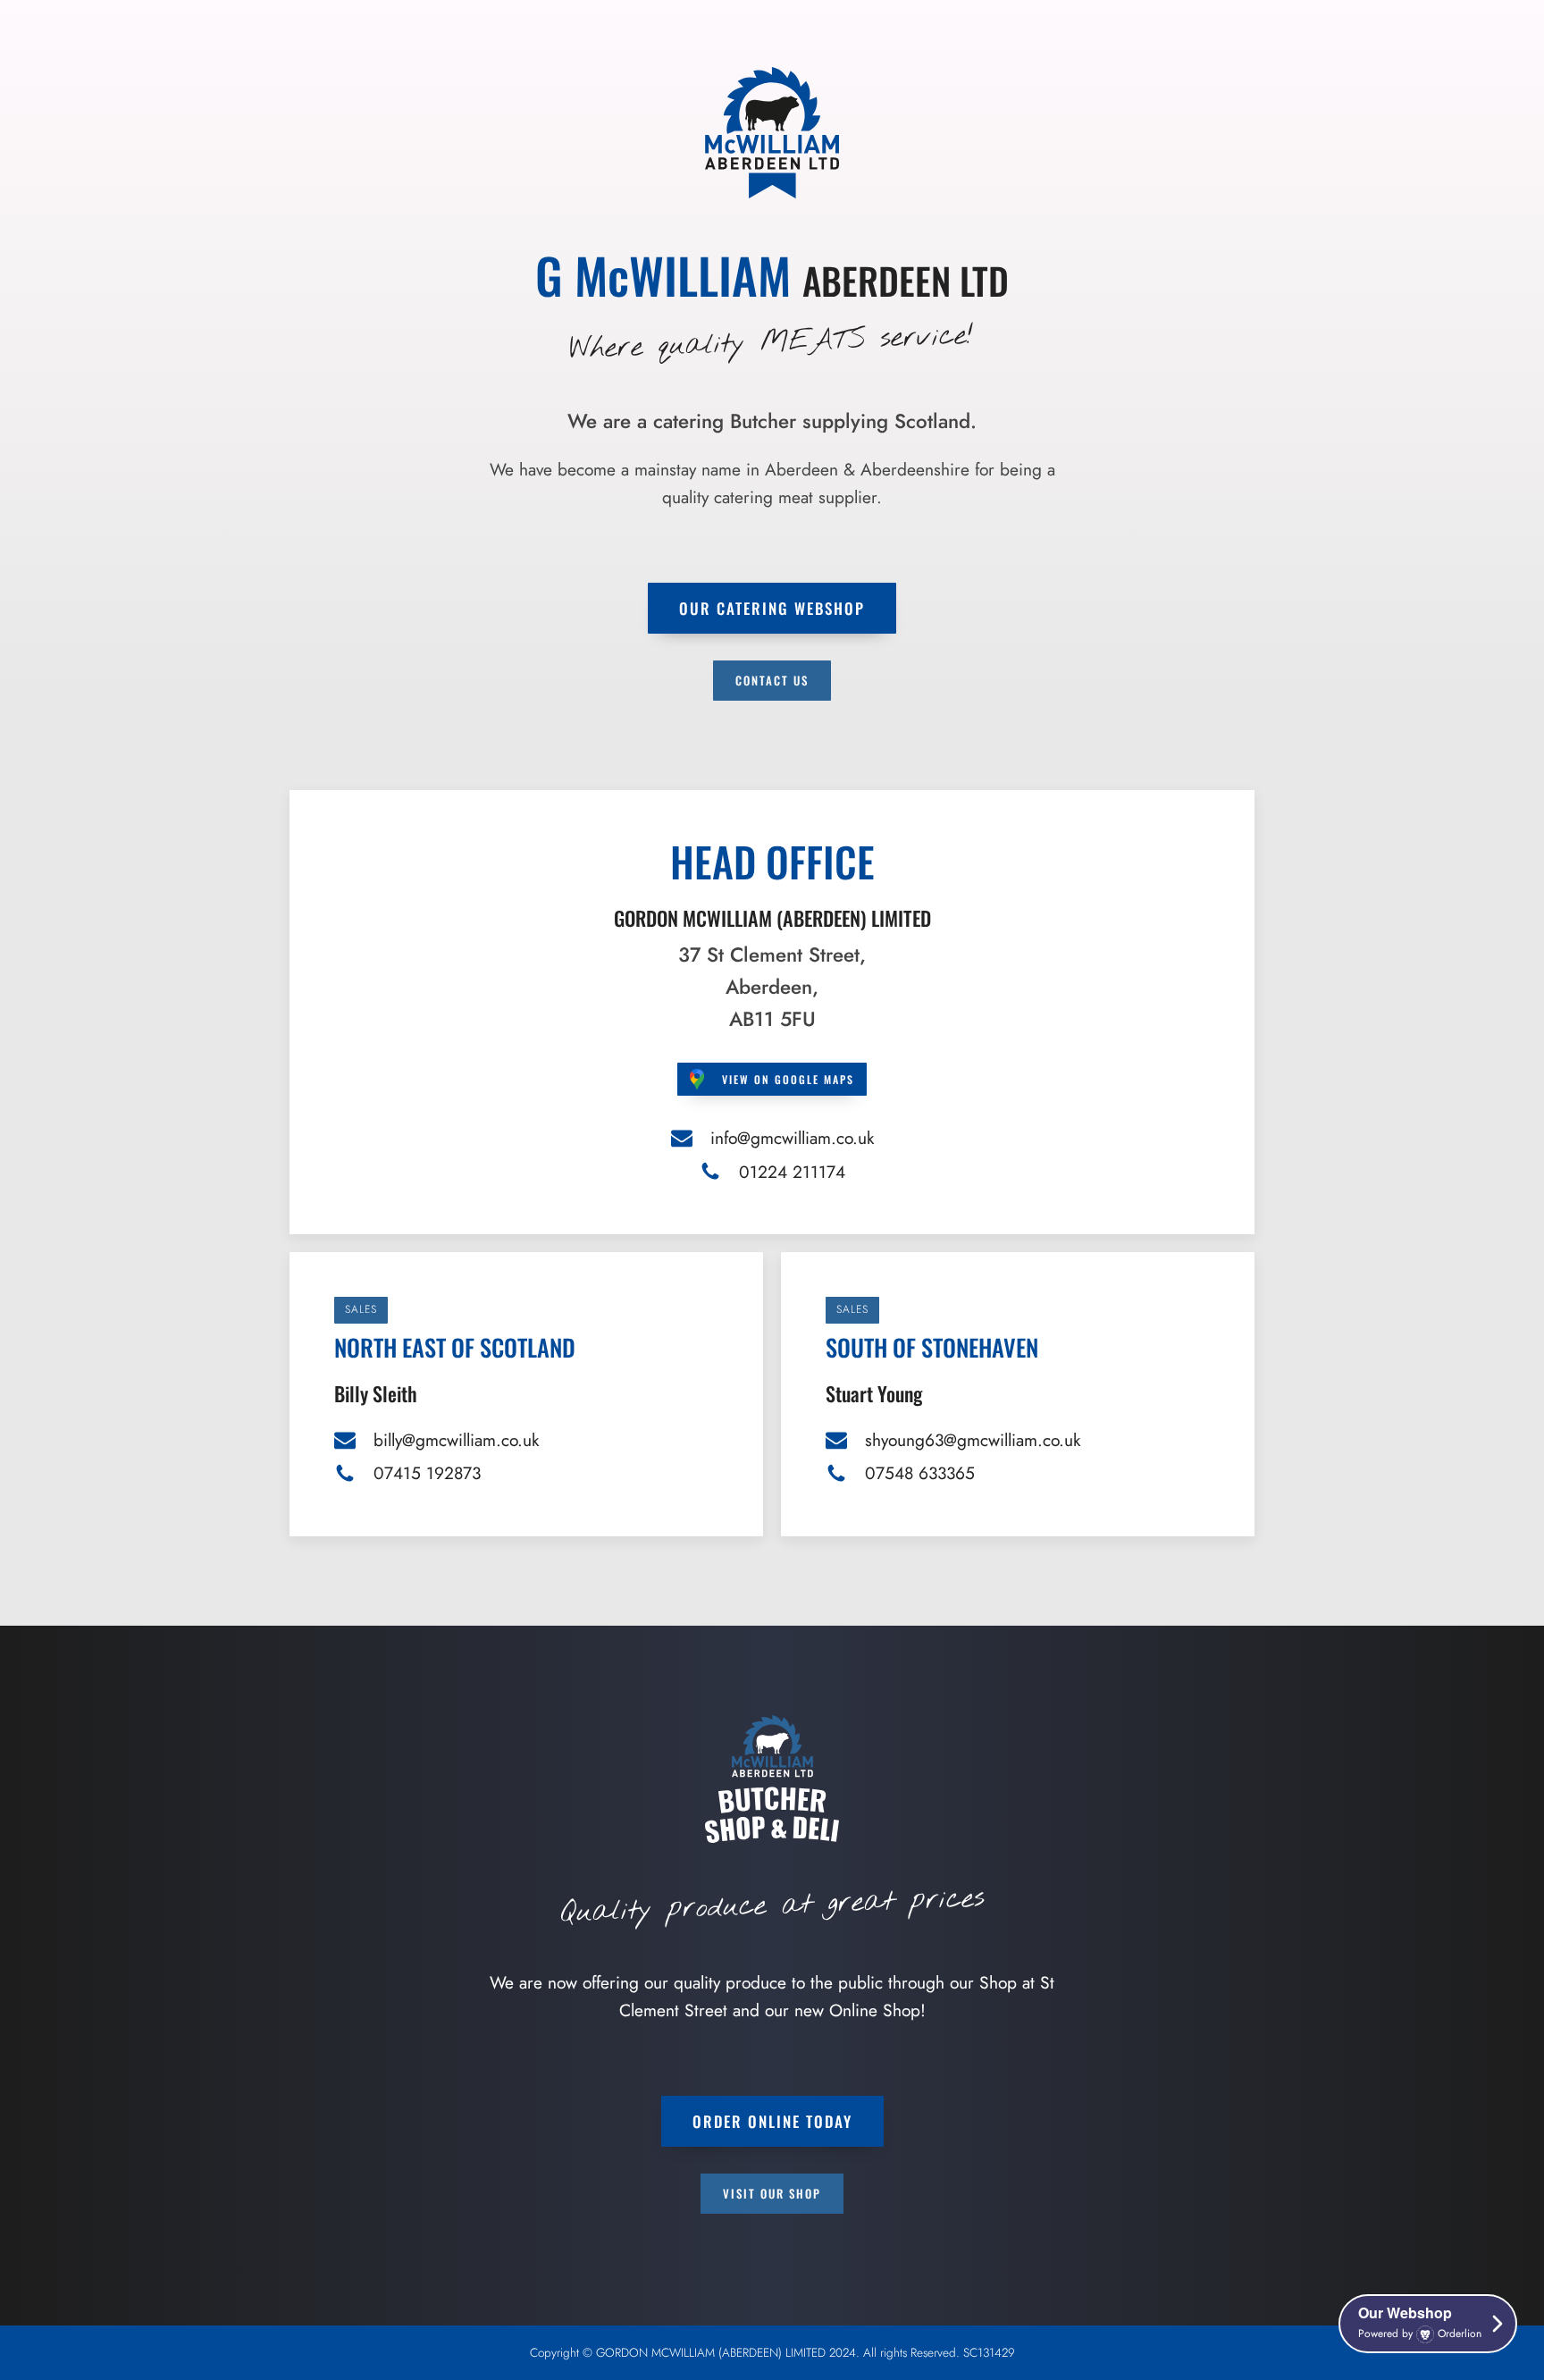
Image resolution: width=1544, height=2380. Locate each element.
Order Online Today (772, 2121)
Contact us (772, 680)
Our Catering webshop (772, 608)
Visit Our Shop (772, 2193)
